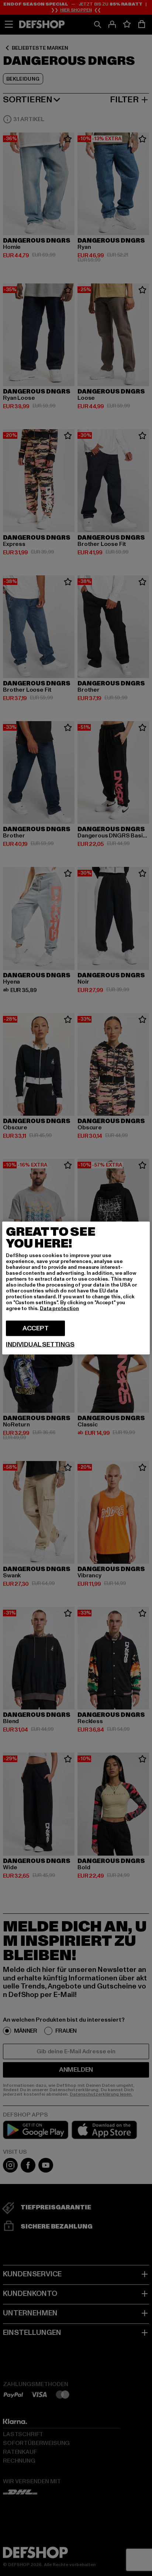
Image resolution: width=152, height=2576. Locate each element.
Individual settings (40, 1345)
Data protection (59, 1308)
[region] (76, 1288)
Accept (36, 1328)
